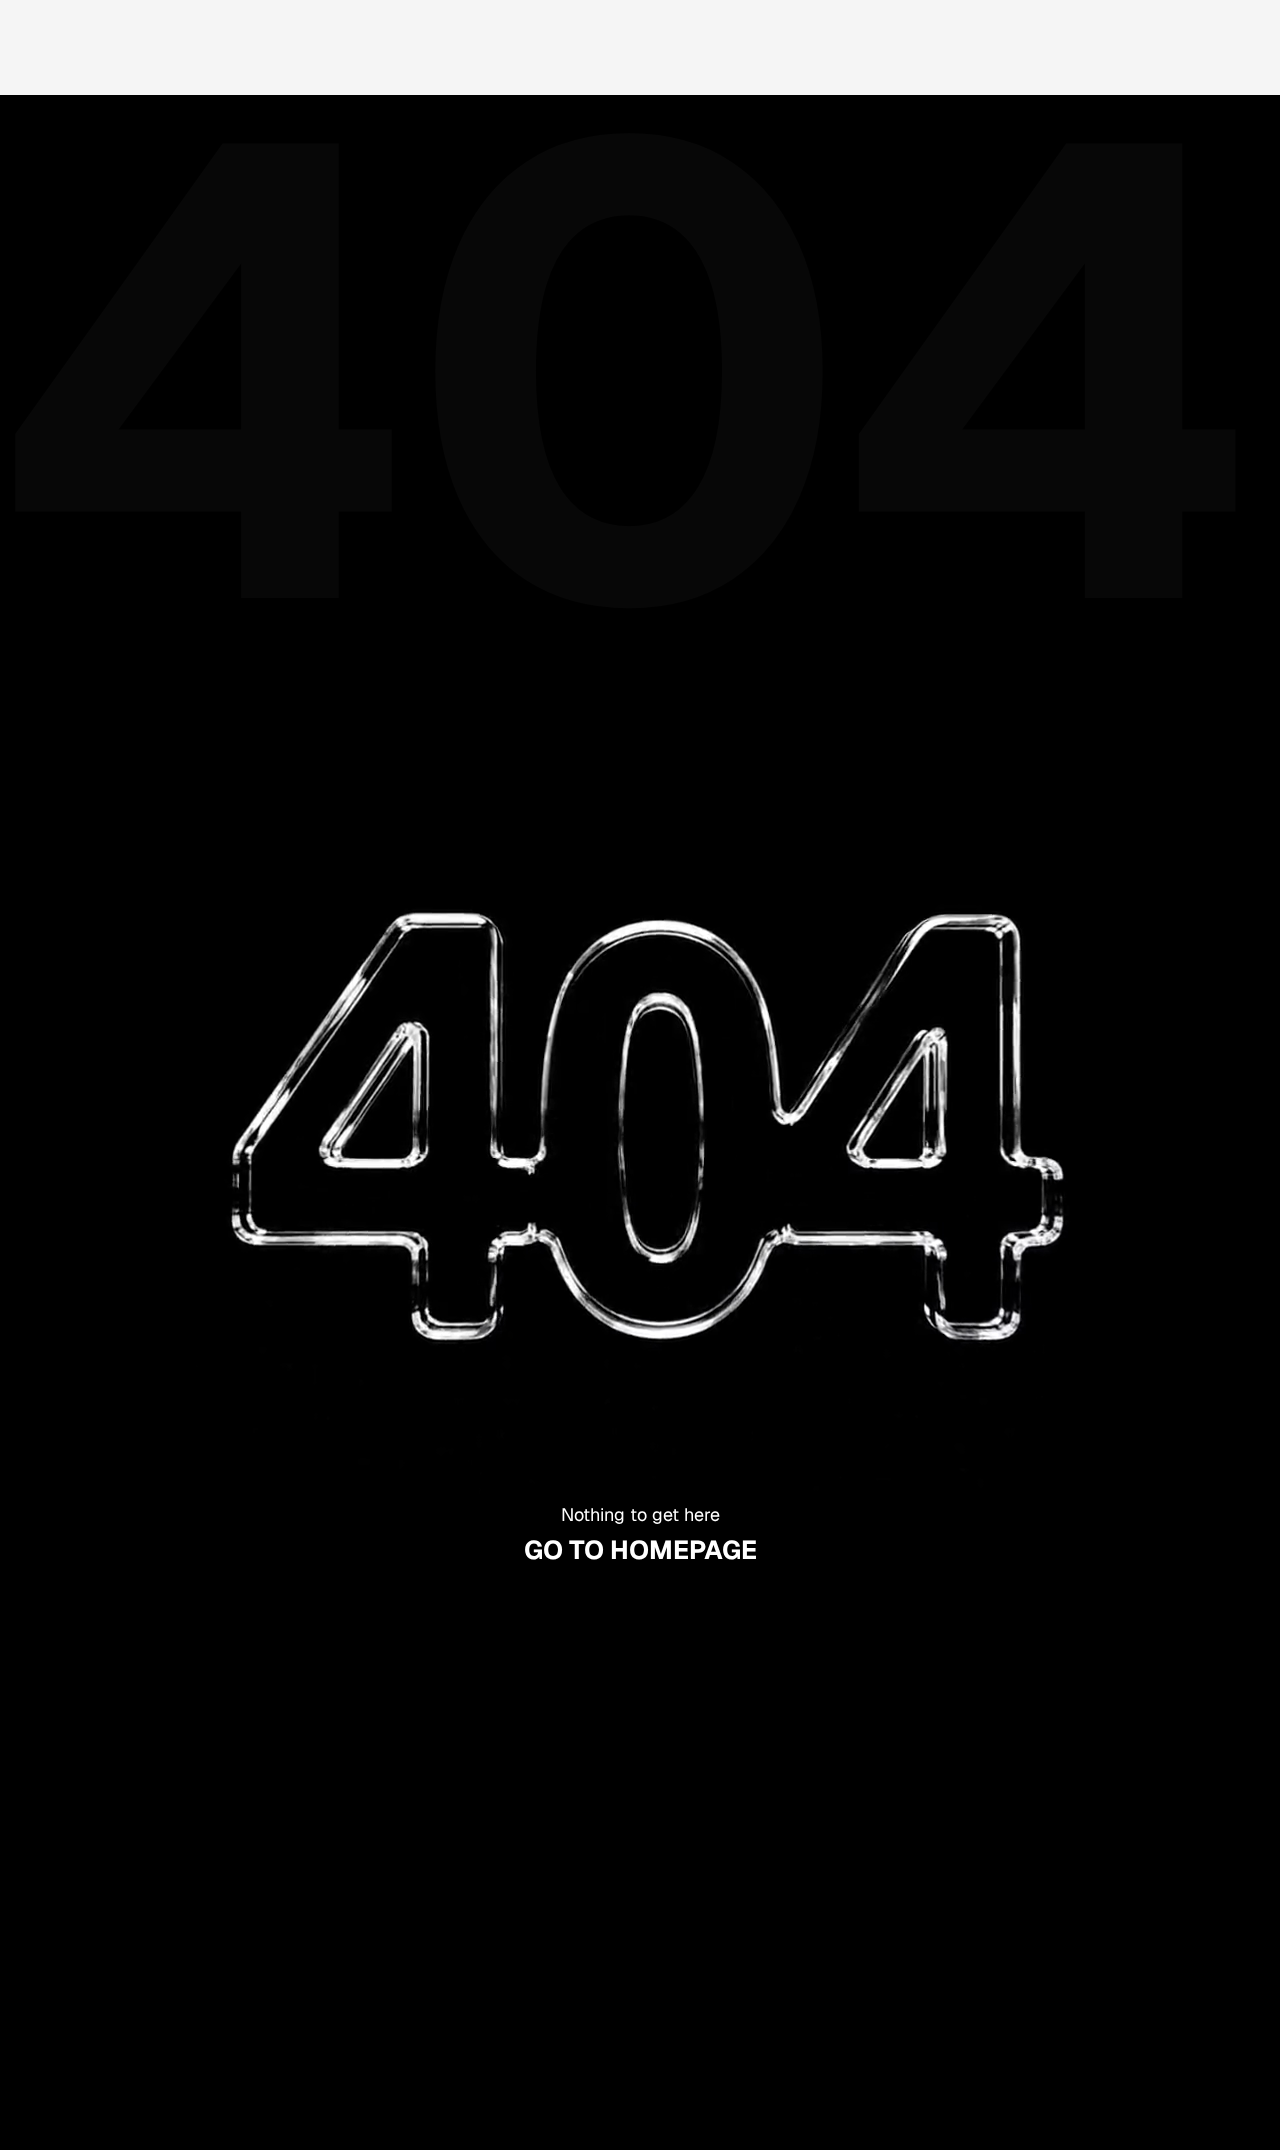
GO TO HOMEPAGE (640, 1550)
